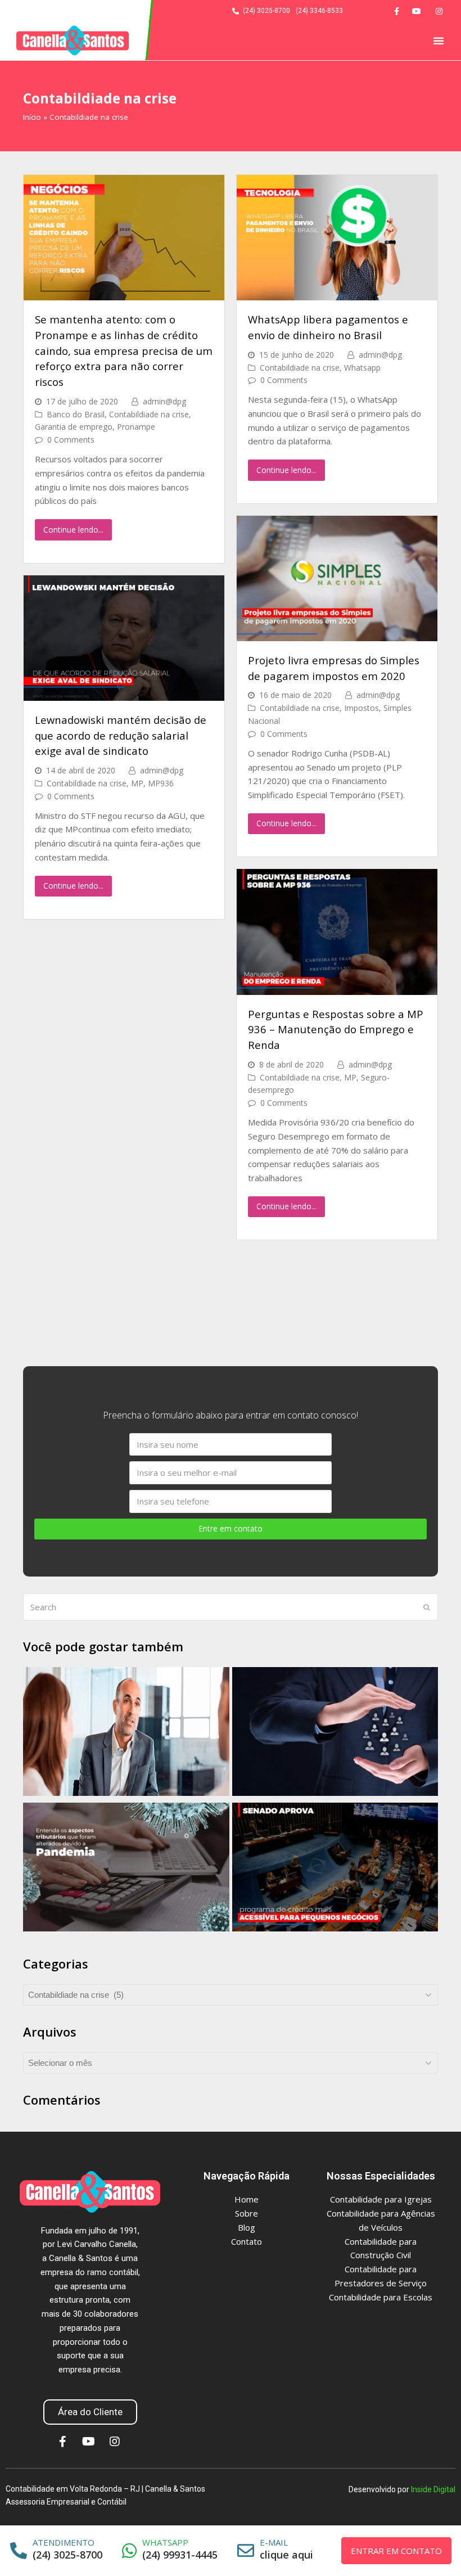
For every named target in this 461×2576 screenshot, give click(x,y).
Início (32, 117)
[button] (439, 40)
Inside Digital (433, 2489)
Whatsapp (362, 368)
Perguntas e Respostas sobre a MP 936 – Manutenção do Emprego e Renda (336, 1029)
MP (137, 783)
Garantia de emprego (74, 427)
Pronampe (136, 427)
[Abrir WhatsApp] (433, 2548)
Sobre (247, 2213)
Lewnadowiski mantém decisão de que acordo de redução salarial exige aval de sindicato (121, 735)
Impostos (361, 708)
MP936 (161, 783)
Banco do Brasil (76, 414)
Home (247, 2199)
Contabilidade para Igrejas (381, 2199)
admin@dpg (164, 401)
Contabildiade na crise (149, 414)
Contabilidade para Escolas (381, 2297)
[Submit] (427, 1607)
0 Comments (71, 440)
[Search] (231, 1607)
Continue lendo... (73, 530)
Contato (247, 2241)
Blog (247, 2227)
